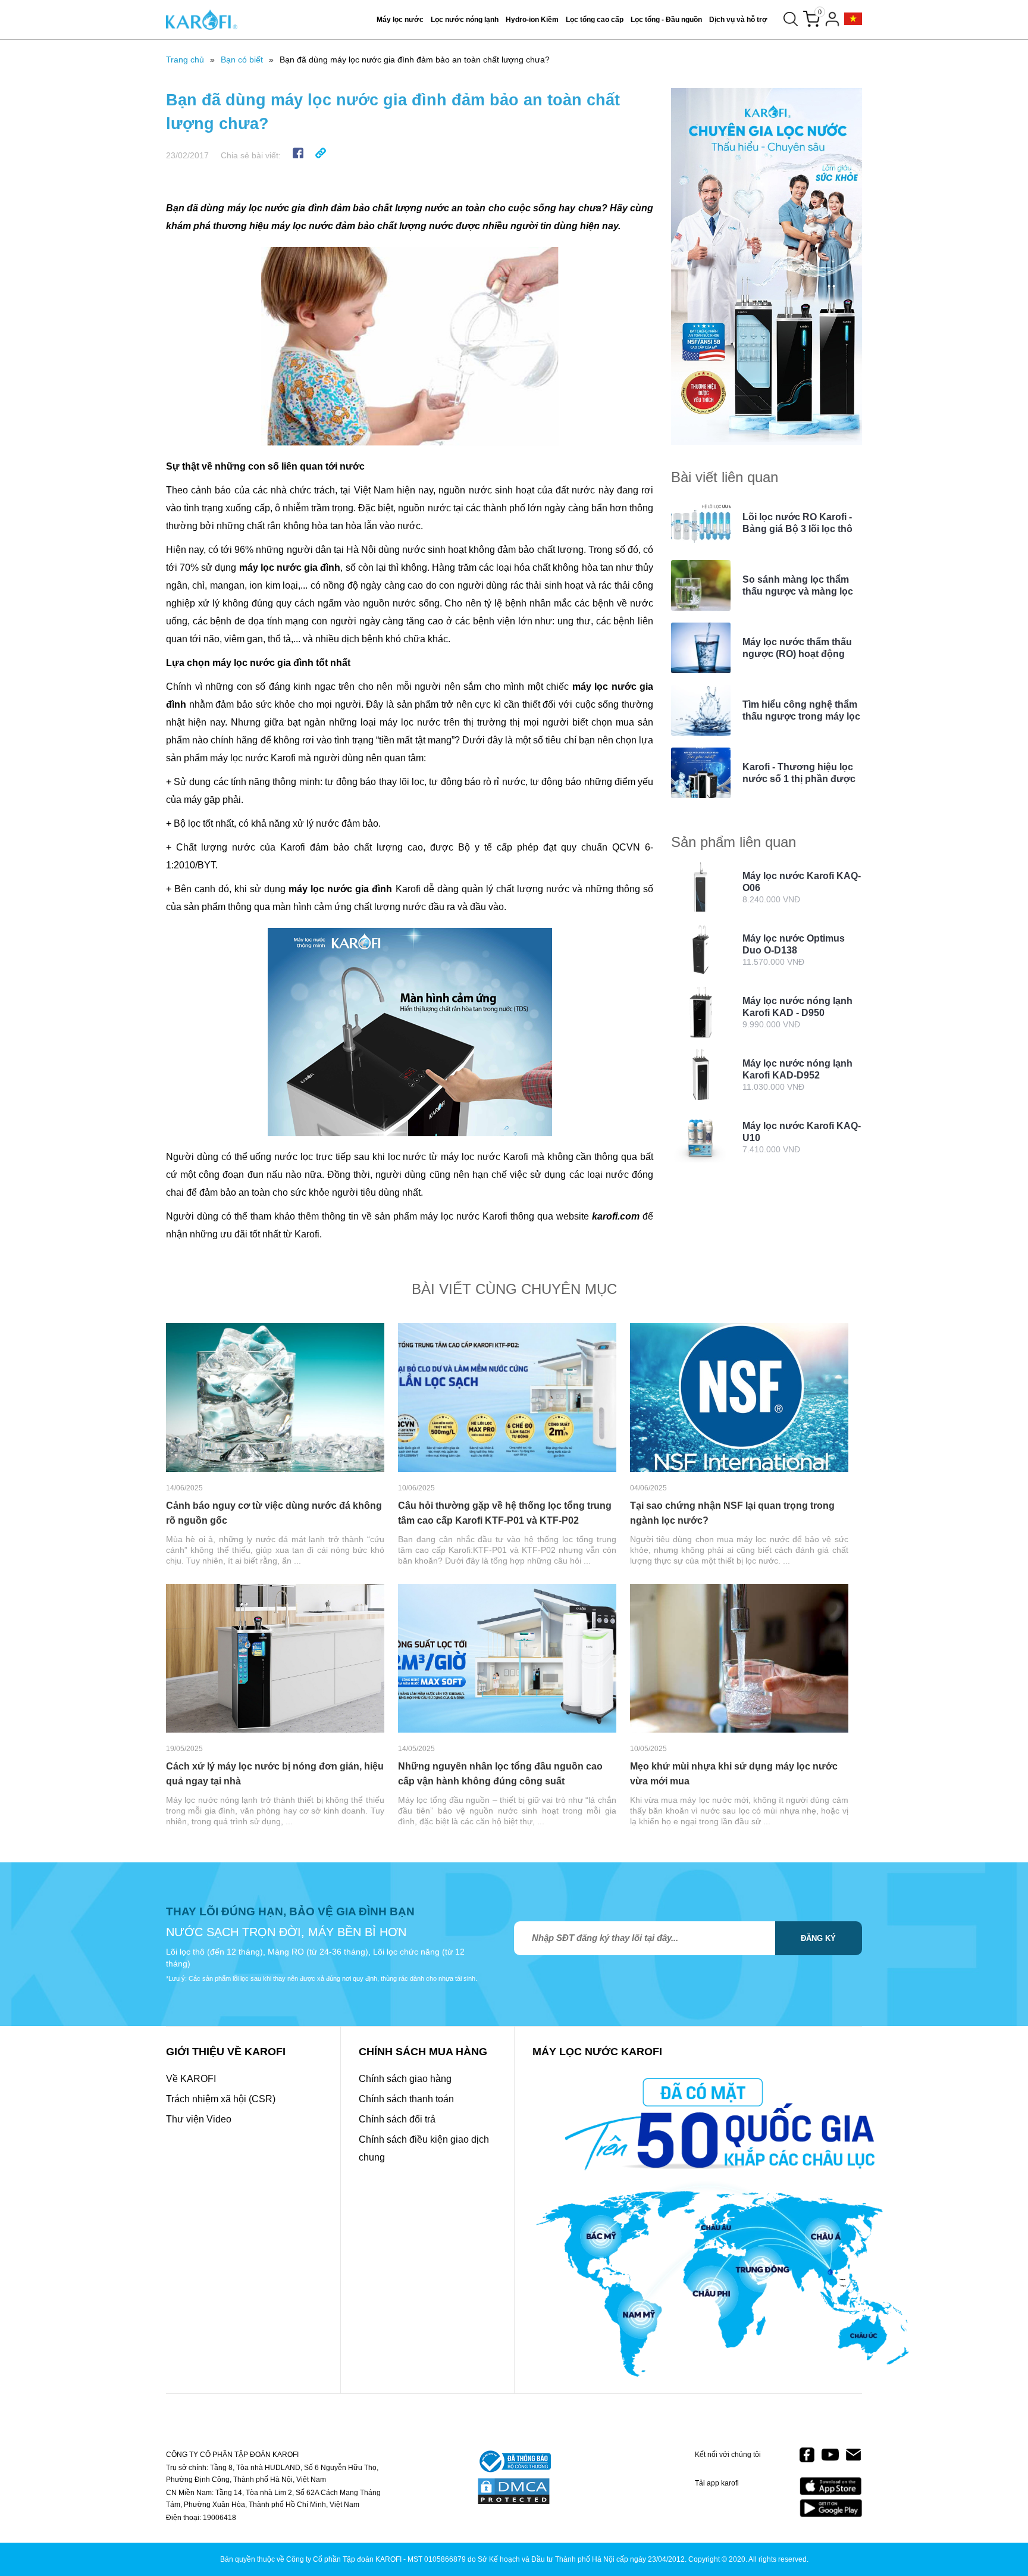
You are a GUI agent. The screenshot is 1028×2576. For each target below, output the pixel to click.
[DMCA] (514, 2492)
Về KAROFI (191, 2079)
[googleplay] (831, 2508)
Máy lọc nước (400, 20)
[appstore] (831, 2486)
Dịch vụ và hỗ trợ (738, 20)
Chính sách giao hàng (405, 2079)
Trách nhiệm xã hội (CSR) (221, 2099)
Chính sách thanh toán (406, 2099)
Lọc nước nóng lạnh (465, 20)
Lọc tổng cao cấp (595, 20)
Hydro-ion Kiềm (532, 20)
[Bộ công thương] (514, 2462)
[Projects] (853, 19)
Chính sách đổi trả (397, 2119)
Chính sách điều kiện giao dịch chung (424, 2148)
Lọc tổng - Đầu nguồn (666, 20)
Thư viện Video (199, 2119)
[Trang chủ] (202, 20)
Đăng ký (818, 1938)
